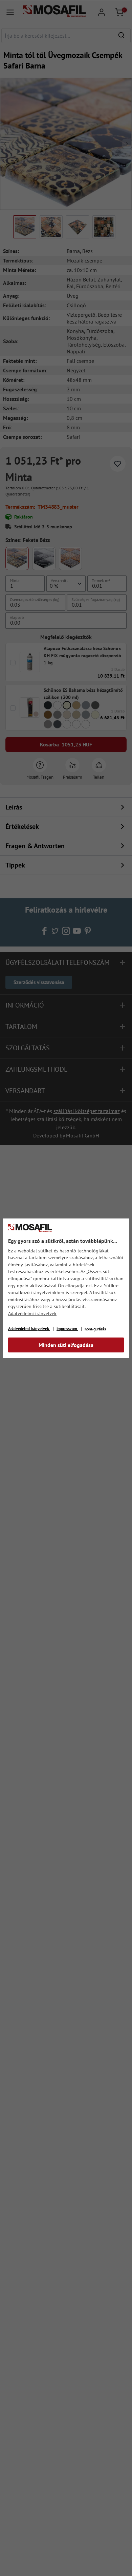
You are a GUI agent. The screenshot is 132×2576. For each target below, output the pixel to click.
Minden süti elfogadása (66, 1345)
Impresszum (67, 1329)
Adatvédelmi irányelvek (32, 1313)
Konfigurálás (95, 1329)
